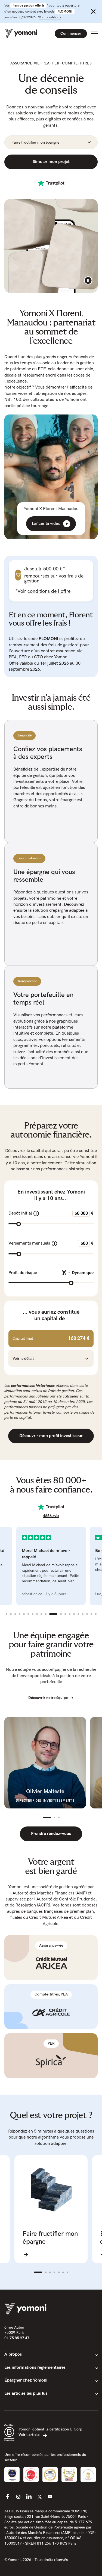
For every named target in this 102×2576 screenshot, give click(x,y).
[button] (51, 1359)
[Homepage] (21, 34)
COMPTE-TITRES (77, 63)
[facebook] (8, 2497)
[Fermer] (93, 11)
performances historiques (33, 1386)
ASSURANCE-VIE (25, 63)
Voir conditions (50, 17)
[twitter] (39, 2497)
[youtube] (50, 2497)
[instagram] (18, 2497)
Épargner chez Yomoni (26, 2380)
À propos (13, 2354)
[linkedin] (29, 2497)
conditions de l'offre (49, 591)
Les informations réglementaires (35, 2368)
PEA (46, 63)
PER (56, 63)
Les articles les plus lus (26, 2393)
